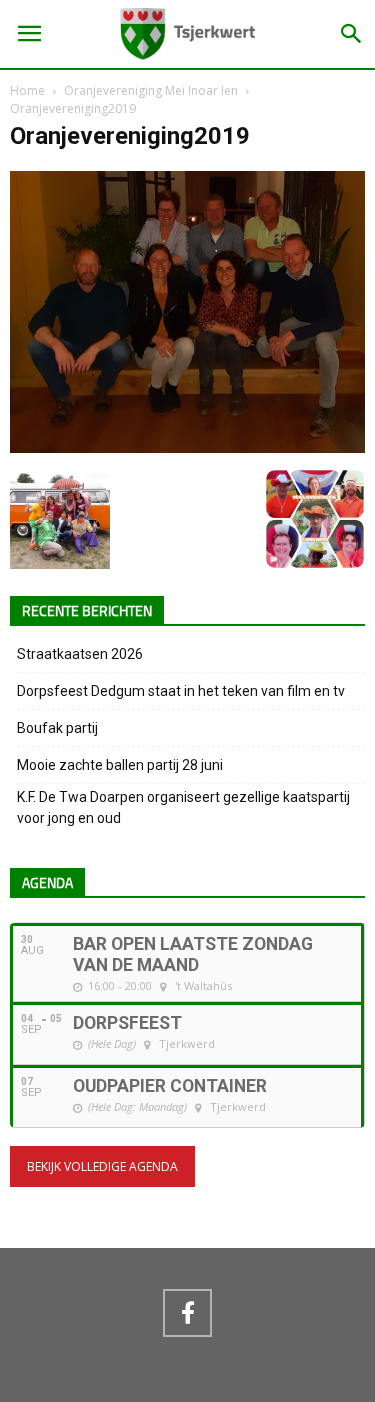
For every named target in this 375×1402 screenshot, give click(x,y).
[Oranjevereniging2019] (187, 448)
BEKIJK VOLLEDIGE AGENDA (102, 1166)
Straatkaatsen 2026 (80, 654)
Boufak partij (57, 728)
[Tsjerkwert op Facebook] (187, 1313)
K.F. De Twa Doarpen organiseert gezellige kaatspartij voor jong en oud (183, 807)
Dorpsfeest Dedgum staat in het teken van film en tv (181, 691)
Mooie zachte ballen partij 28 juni (120, 765)
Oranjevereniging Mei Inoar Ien (151, 90)
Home (27, 90)
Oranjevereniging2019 (130, 136)
